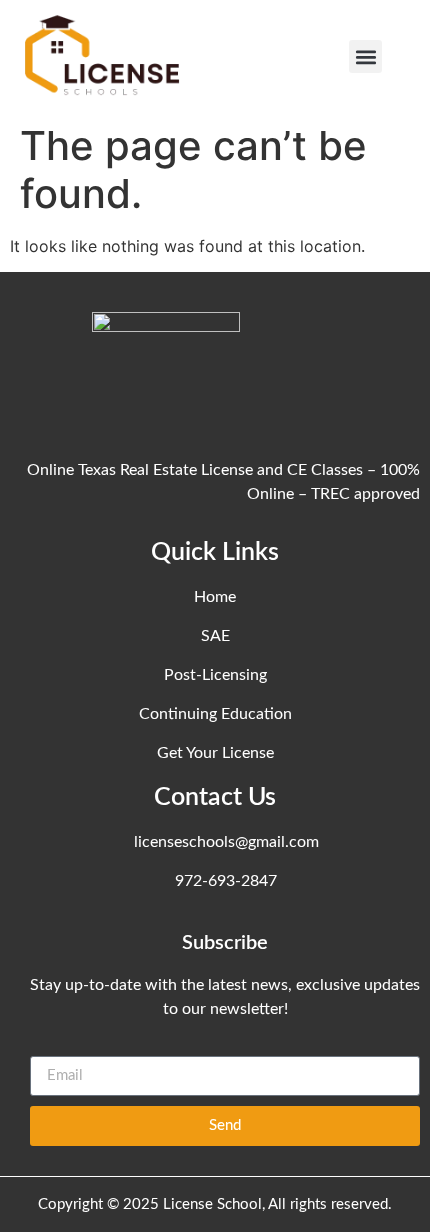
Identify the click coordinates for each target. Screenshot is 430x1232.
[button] (365, 56)
